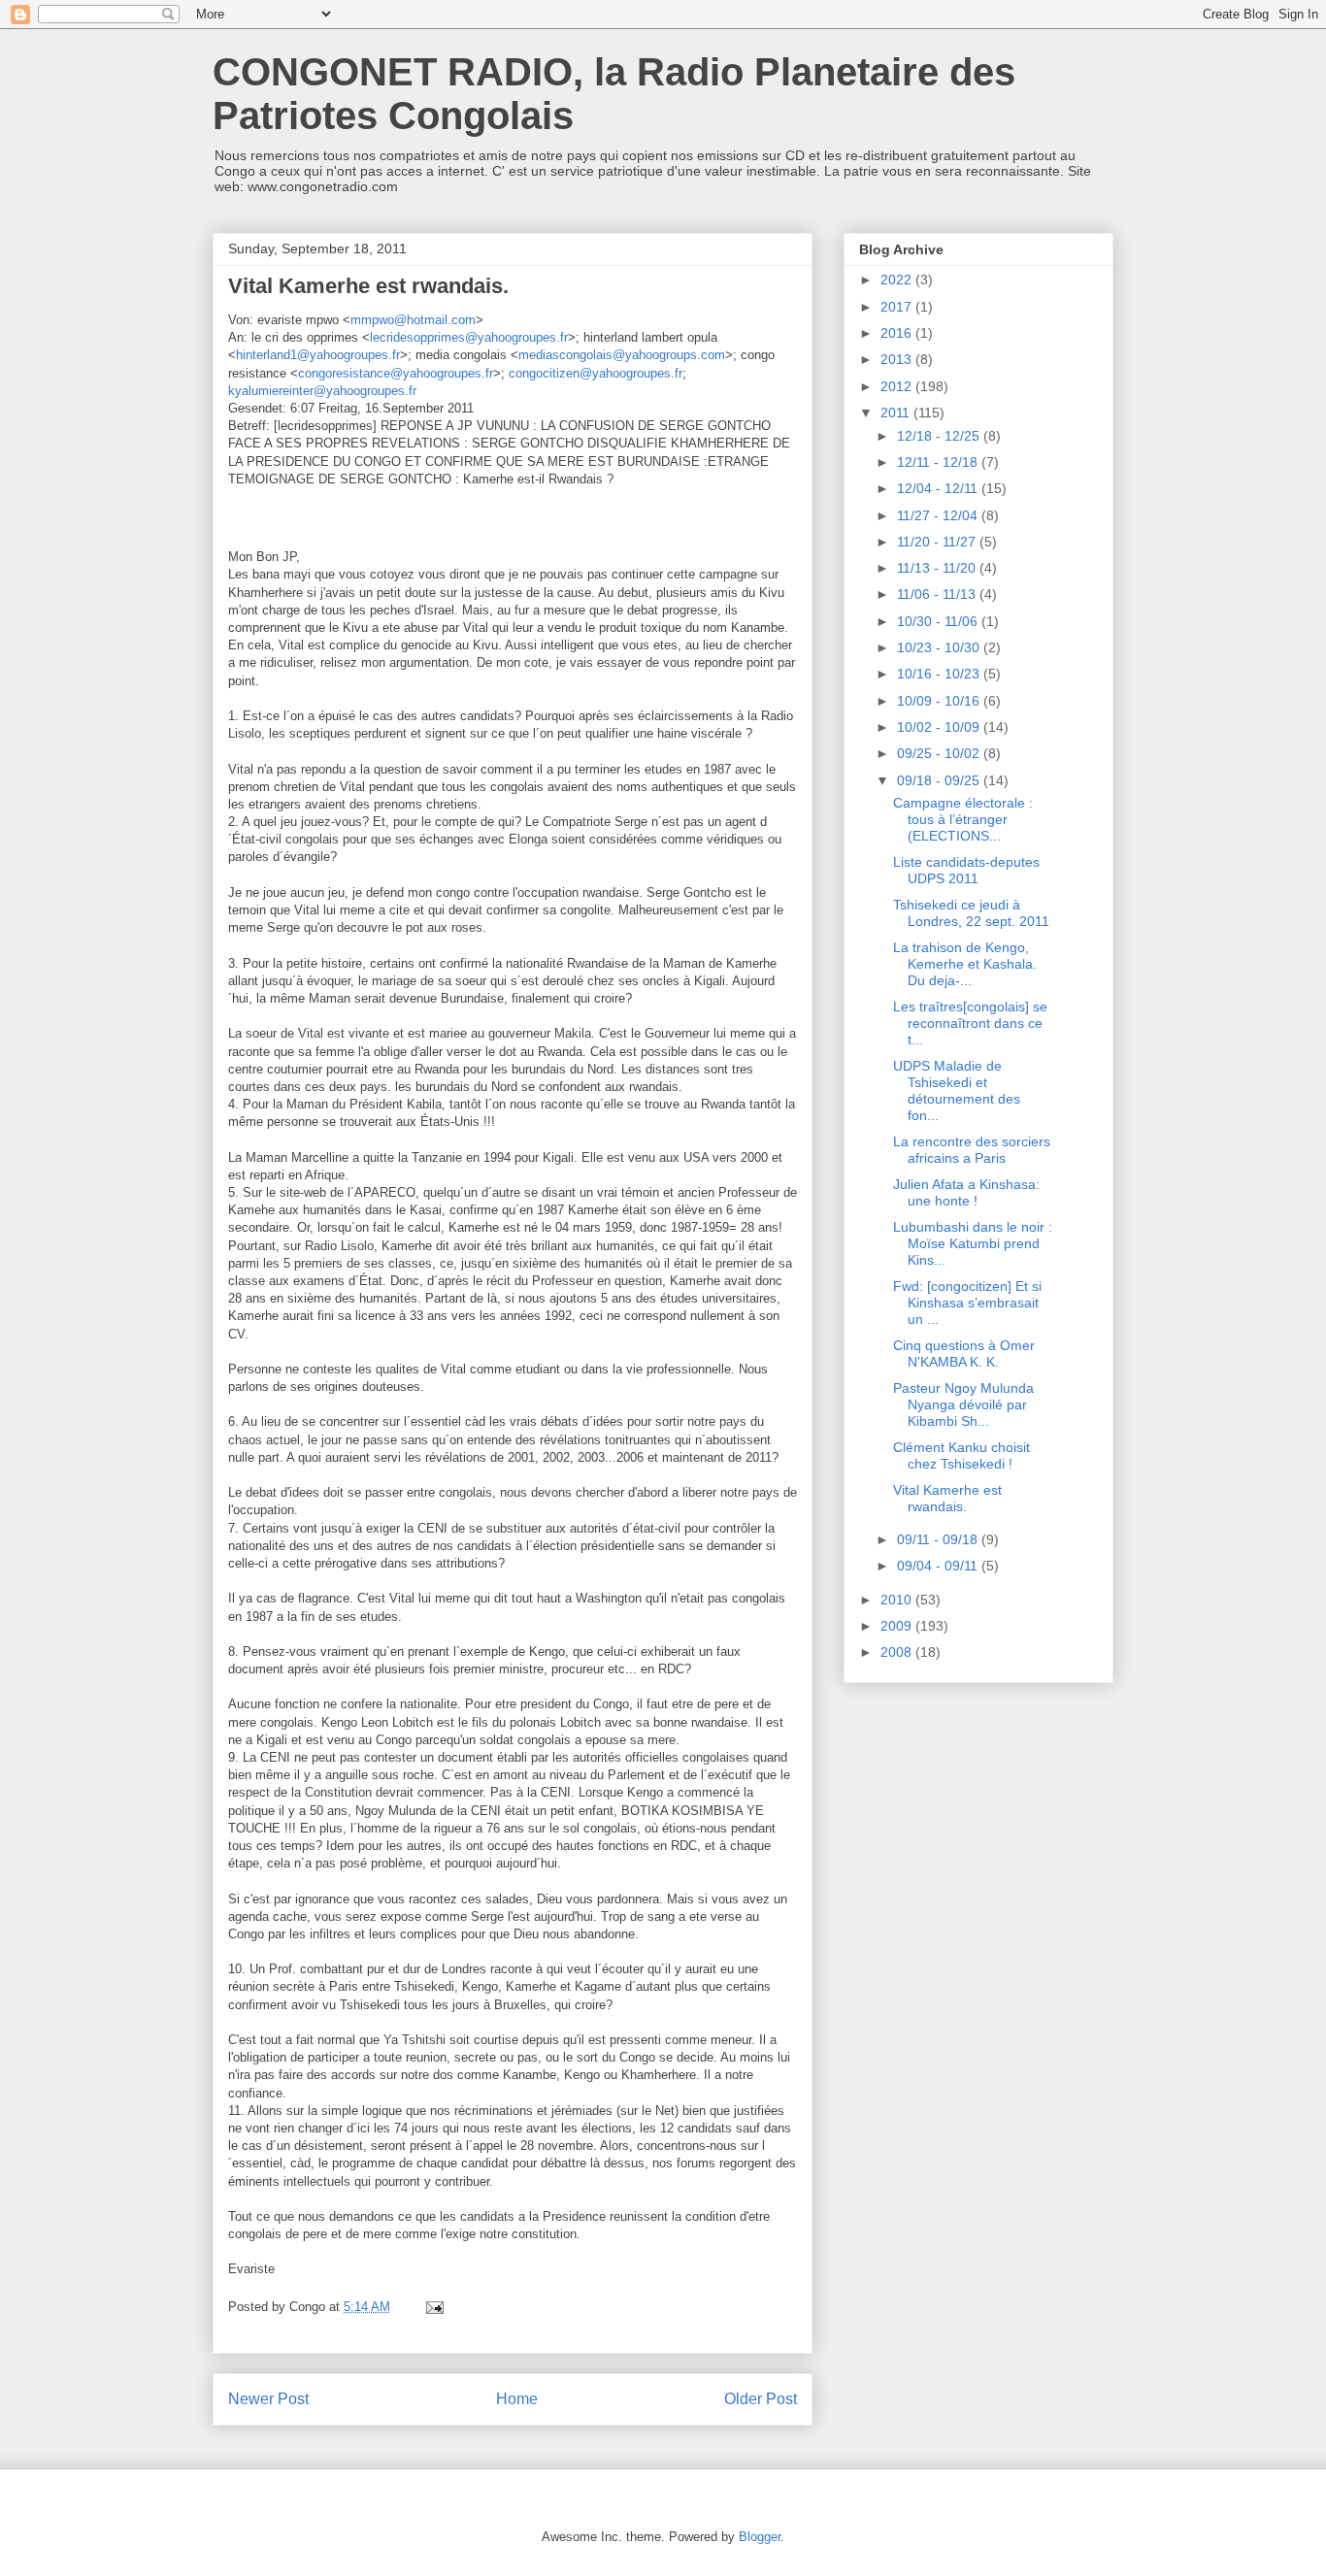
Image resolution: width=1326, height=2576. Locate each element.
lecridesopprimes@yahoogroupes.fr (469, 337)
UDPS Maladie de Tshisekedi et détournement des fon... (957, 1090)
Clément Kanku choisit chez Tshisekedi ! (961, 1455)
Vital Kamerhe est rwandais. (947, 1498)
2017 (898, 307)
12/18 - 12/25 (940, 436)
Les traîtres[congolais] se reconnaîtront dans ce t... (970, 1023)
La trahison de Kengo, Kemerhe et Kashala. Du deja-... (965, 964)
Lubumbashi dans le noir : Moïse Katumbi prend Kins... (973, 1243)
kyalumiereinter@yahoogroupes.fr (322, 391)
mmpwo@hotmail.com (413, 320)
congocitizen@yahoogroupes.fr (596, 373)
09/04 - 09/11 (939, 1566)
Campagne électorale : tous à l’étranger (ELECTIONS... (963, 819)
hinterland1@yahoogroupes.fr (318, 355)
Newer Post (268, 2399)
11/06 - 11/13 (938, 594)
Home (517, 2399)
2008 (898, 1652)
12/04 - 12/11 (939, 488)
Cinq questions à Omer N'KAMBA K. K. (964, 1354)
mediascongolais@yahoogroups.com (622, 355)
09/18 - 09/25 (940, 780)
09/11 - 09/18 (939, 1539)
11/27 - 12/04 (939, 515)
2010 (898, 1600)
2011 (897, 413)
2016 (898, 333)
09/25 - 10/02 (940, 753)
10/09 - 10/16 (940, 701)
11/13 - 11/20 (938, 568)
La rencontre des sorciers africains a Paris (972, 1150)
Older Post (761, 2399)
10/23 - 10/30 (940, 647)
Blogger (760, 2537)
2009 (898, 1626)
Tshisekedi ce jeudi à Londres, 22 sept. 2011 (971, 913)
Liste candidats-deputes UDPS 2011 (966, 870)
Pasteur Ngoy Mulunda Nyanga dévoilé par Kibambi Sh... (963, 1404)
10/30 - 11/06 (939, 621)
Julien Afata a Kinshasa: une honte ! (966, 1192)
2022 (898, 280)
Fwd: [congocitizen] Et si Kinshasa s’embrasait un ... (967, 1303)
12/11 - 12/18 (939, 462)
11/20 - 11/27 (938, 542)
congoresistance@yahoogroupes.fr (396, 373)
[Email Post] (433, 2307)
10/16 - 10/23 (940, 674)
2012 (898, 386)
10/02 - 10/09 (940, 727)
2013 (898, 359)
